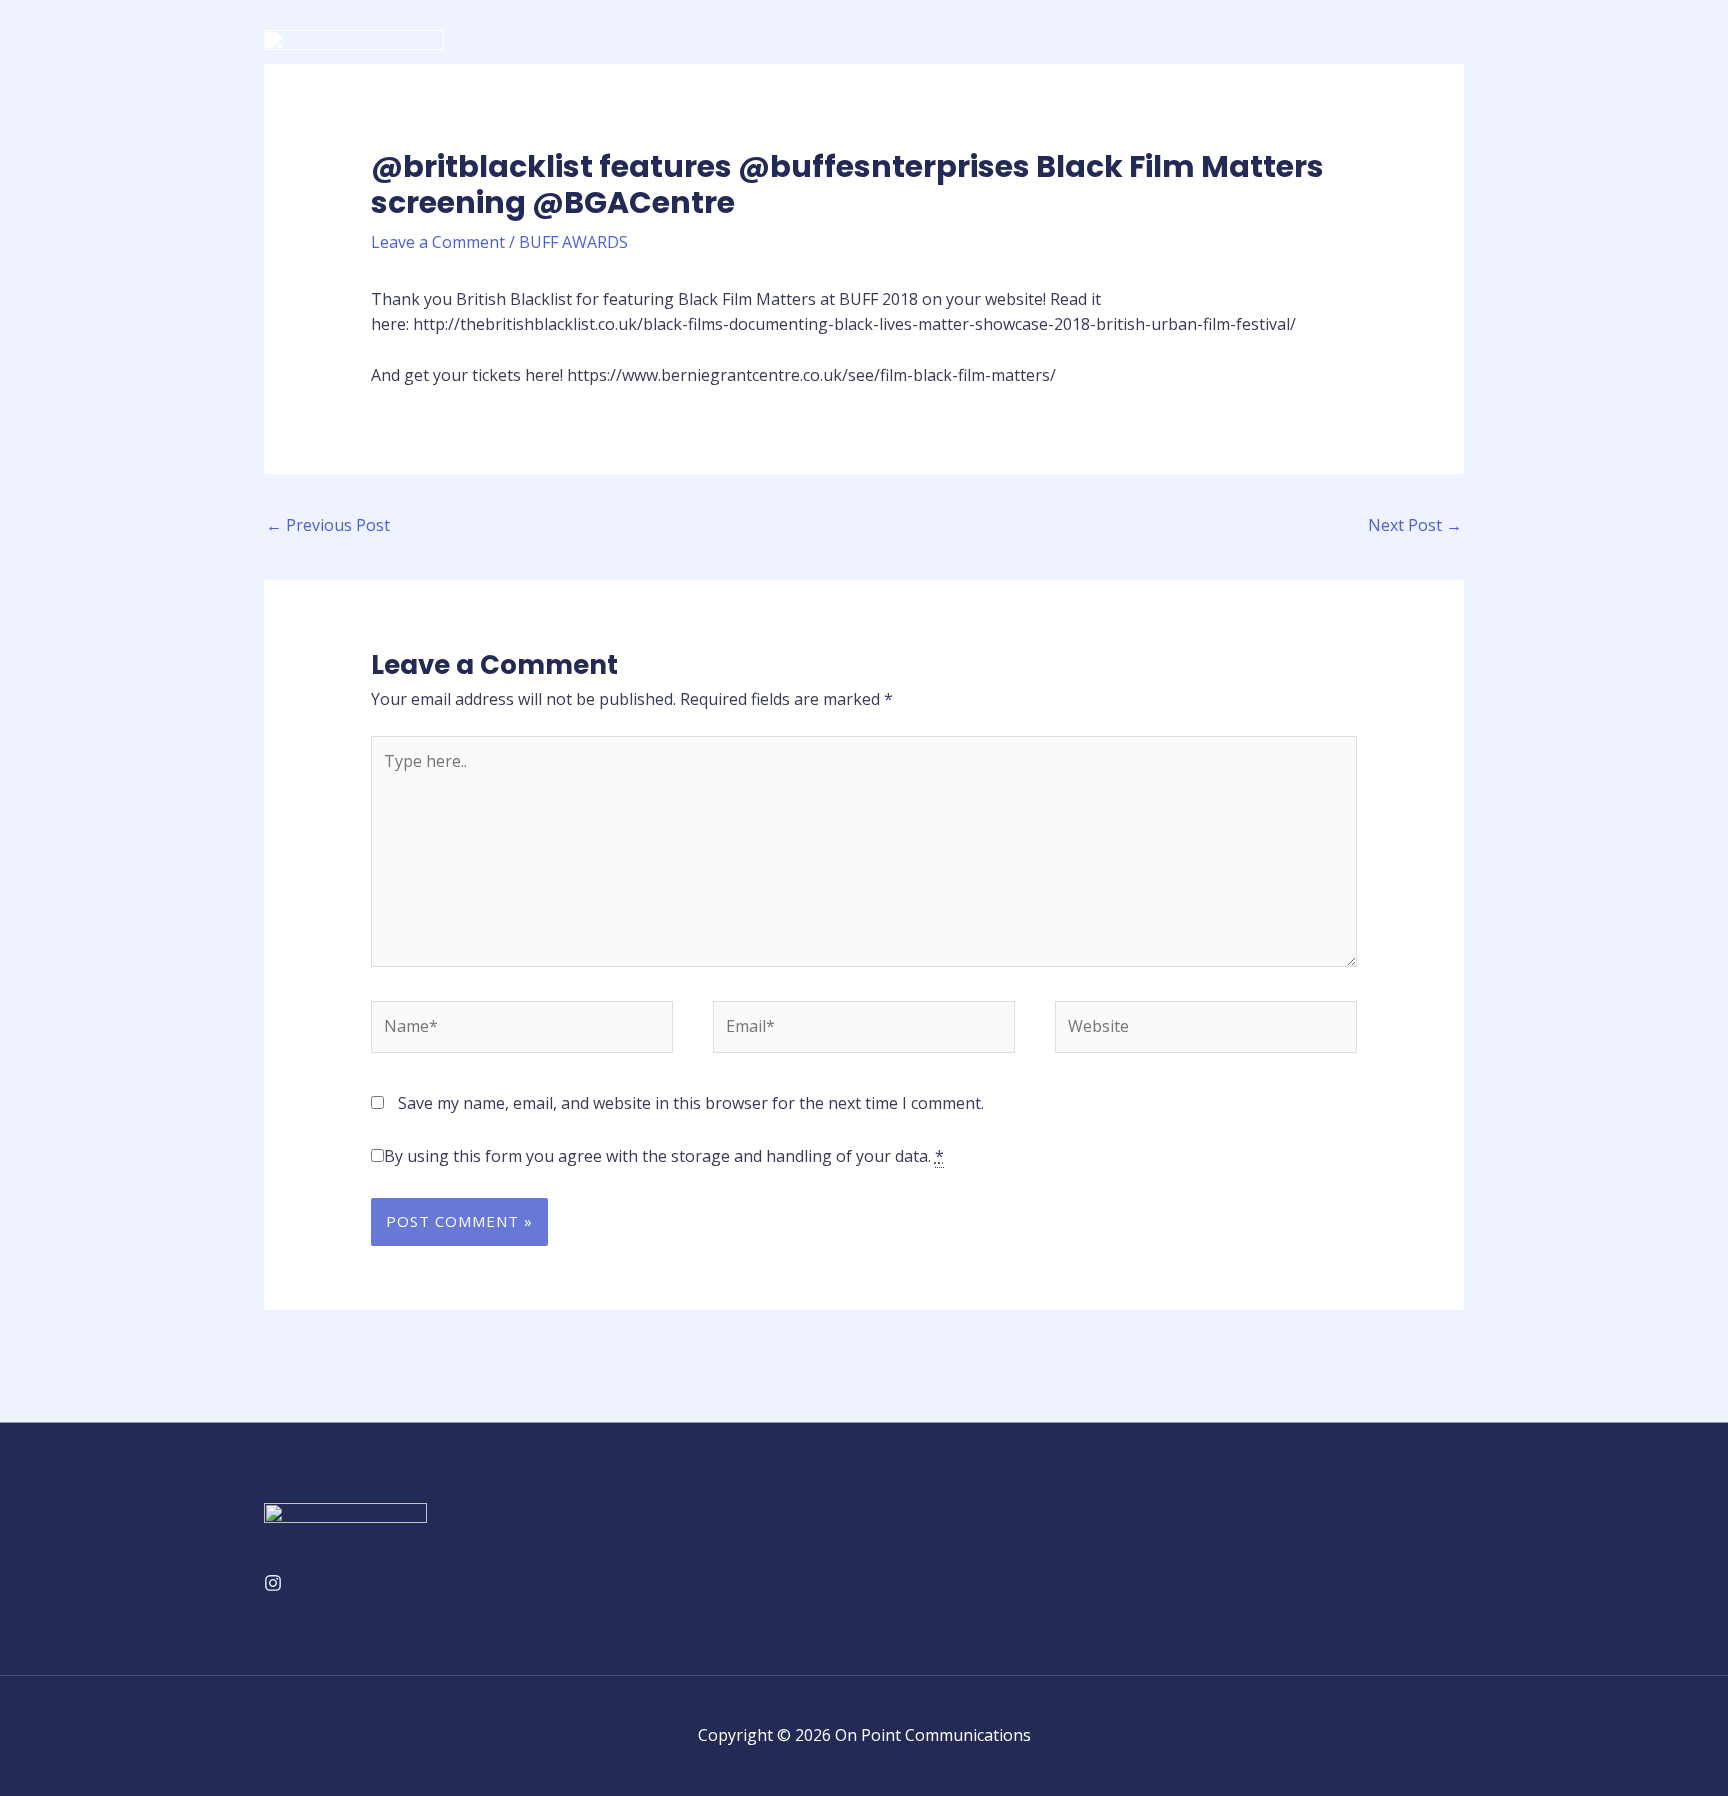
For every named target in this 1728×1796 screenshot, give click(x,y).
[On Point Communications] (354, 49)
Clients (1258, 51)
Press (1337, 51)
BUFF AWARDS (573, 242)
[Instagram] (273, 1583)
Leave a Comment (438, 242)
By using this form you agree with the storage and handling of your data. (664, 1156)
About (1085, 51)
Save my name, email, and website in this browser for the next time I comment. (691, 1103)
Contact (1419, 51)
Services (1170, 51)
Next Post (1415, 525)
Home (1007, 51)
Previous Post (328, 525)
